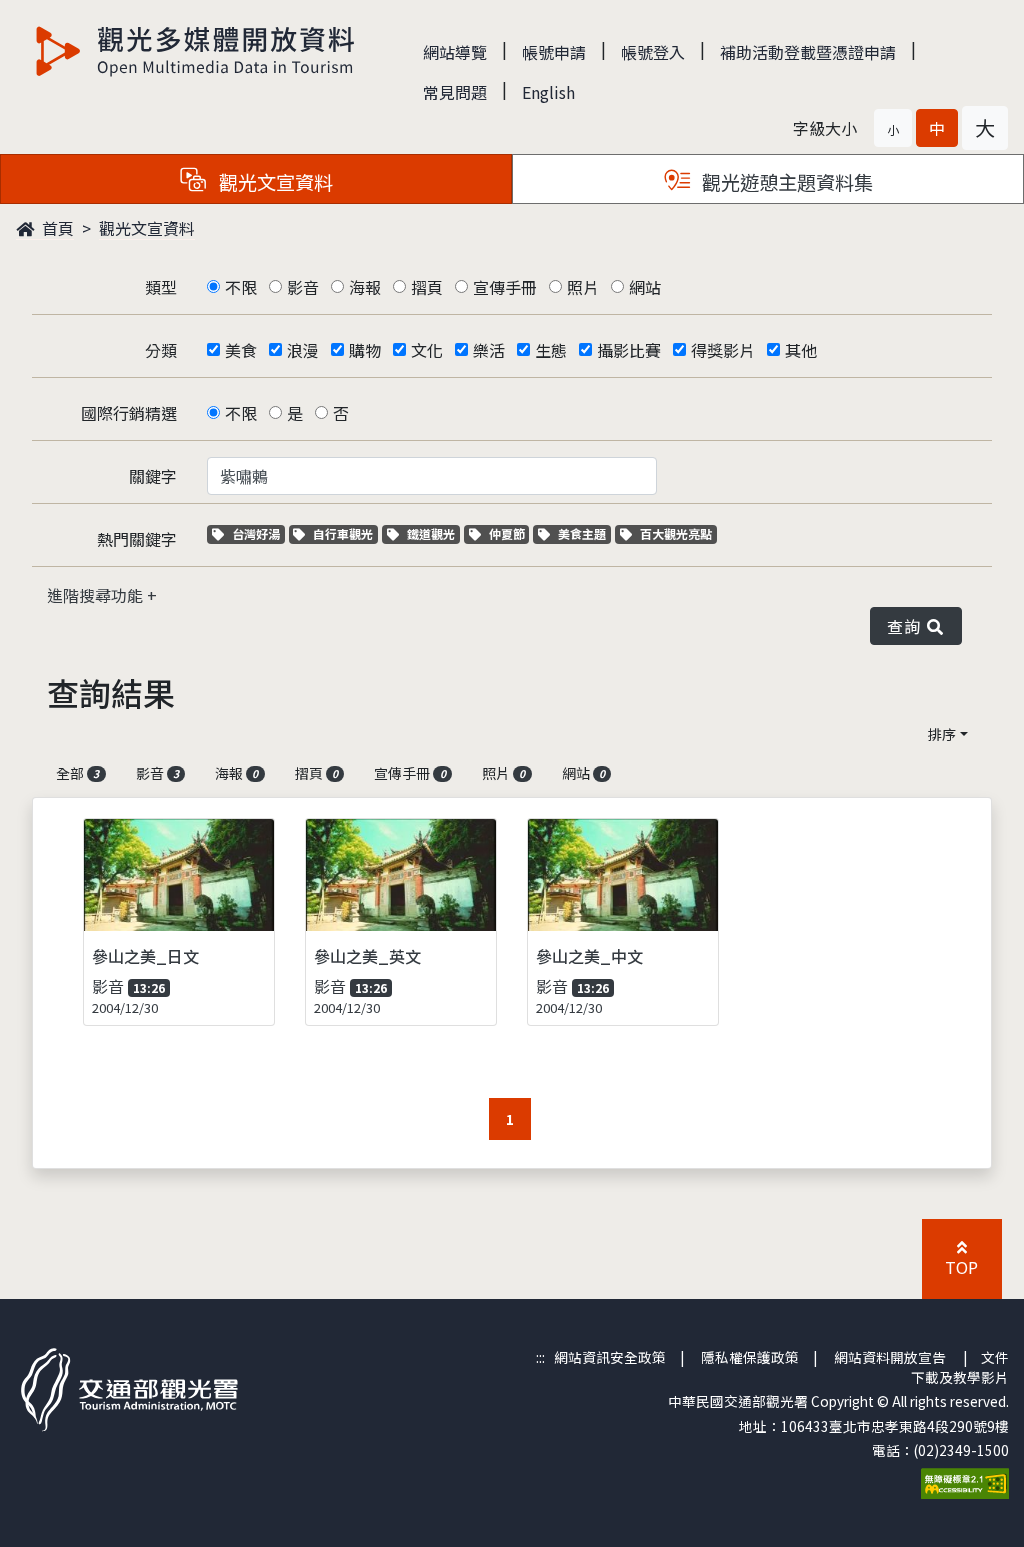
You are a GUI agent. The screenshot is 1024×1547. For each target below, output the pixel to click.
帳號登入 (653, 52)
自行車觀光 (342, 533)
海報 (365, 287)
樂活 (489, 350)
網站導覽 (455, 52)
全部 (77, 773)
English (548, 92)
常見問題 (455, 92)
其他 (801, 350)
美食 (241, 350)
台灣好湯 (258, 533)
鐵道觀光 (433, 533)
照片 (583, 287)
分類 (161, 350)
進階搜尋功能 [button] (97, 595)
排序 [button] (942, 734)
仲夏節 (509, 533)
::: (540, 1357)
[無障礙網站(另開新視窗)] (965, 1482)
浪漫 (303, 350)
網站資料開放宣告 (890, 1357)
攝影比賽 (629, 350)
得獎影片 (723, 350)
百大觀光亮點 (675, 533)
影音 (303, 287)
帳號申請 (554, 52)
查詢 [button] (907, 626)
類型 (161, 287)
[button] (893, 128)
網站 (645, 287)
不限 (241, 287)
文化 (427, 350)
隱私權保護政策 (750, 1357)
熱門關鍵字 (137, 539)
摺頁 (427, 287)
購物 (365, 350)
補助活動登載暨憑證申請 (808, 52)
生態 (551, 350)
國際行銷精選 (129, 413)
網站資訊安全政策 (610, 1357)
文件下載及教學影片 (960, 1367)
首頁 (56, 228)
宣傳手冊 (505, 287)
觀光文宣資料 (147, 228)
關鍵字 (153, 476)
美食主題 (584, 533)
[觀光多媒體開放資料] (196, 51)
